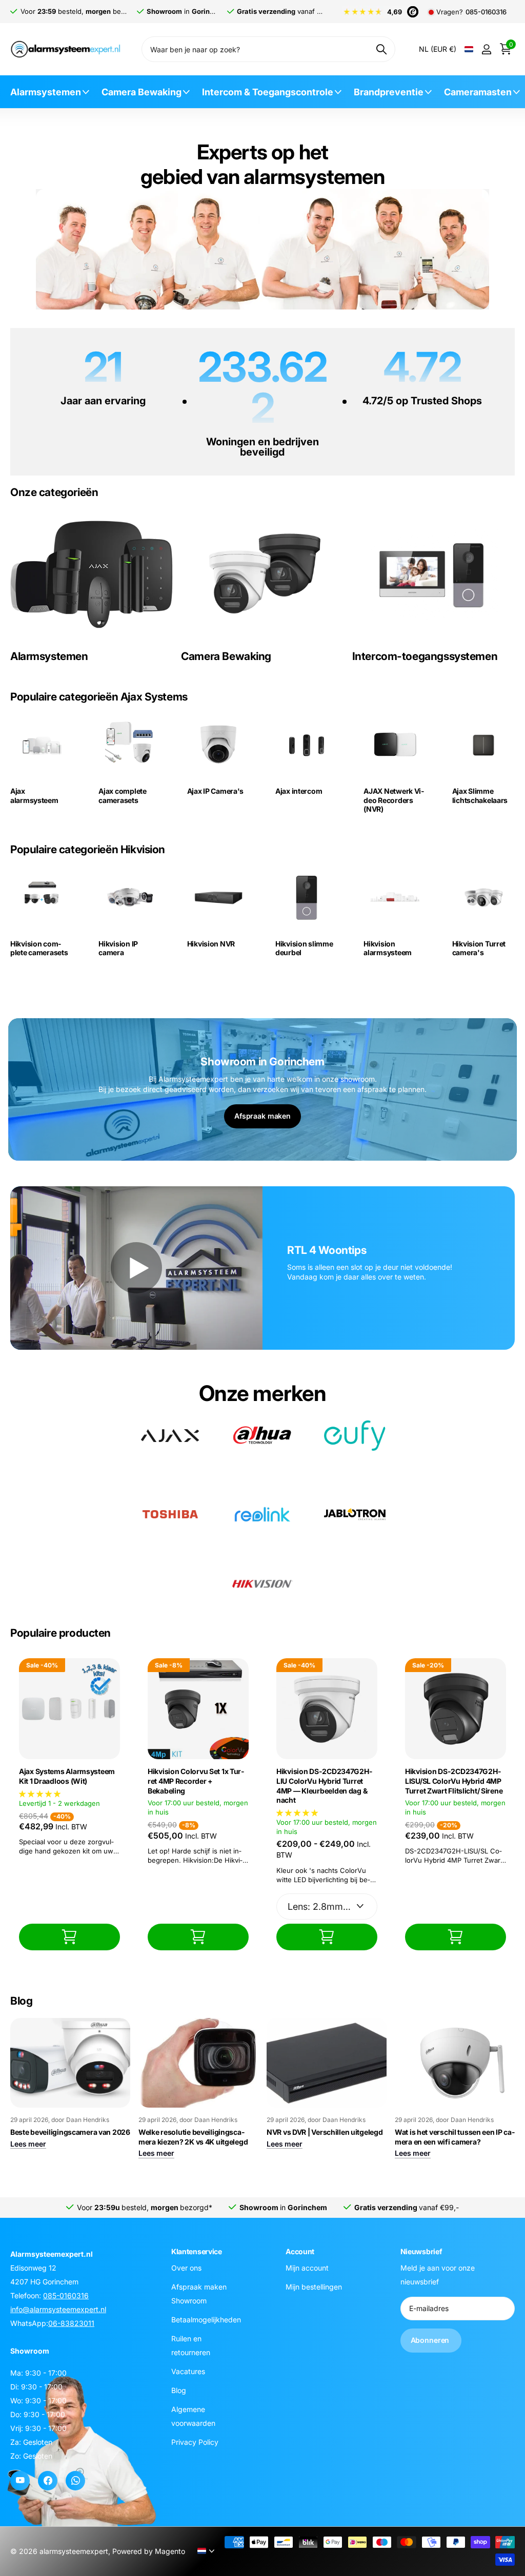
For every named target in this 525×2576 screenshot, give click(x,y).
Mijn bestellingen (314, 2286)
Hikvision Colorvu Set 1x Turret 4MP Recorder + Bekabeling (196, 1781)
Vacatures (188, 2371)
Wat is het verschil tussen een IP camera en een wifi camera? (455, 2137)
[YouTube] (20, 2481)
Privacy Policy (195, 2441)
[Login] (486, 49)
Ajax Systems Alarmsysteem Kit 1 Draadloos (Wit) (67, 1776)
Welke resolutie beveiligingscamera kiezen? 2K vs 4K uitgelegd (193, 2137)
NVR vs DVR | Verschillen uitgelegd (325, 2132)
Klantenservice (197, 2251)
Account (300, 2251)
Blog (179, 2390)
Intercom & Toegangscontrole (268, 92)
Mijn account (307, 2267)
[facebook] (48, 2481)
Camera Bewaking (142, 92)
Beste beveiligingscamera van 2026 (70, 2132)
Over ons (186, 2267)
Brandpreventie (389, 92)
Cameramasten (478, 92)
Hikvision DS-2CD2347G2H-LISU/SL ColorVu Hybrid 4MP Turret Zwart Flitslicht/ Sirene (454, 1781)
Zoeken (381, 49)
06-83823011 (71, 2323)
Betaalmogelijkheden (206, 2319)
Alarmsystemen (46, 92)
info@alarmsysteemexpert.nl (58, 2309)
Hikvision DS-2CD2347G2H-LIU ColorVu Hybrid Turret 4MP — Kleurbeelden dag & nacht (324, 1786)
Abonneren (431, 2340)
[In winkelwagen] (69, 1937)
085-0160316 (486, 12)
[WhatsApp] (75, 2481)
